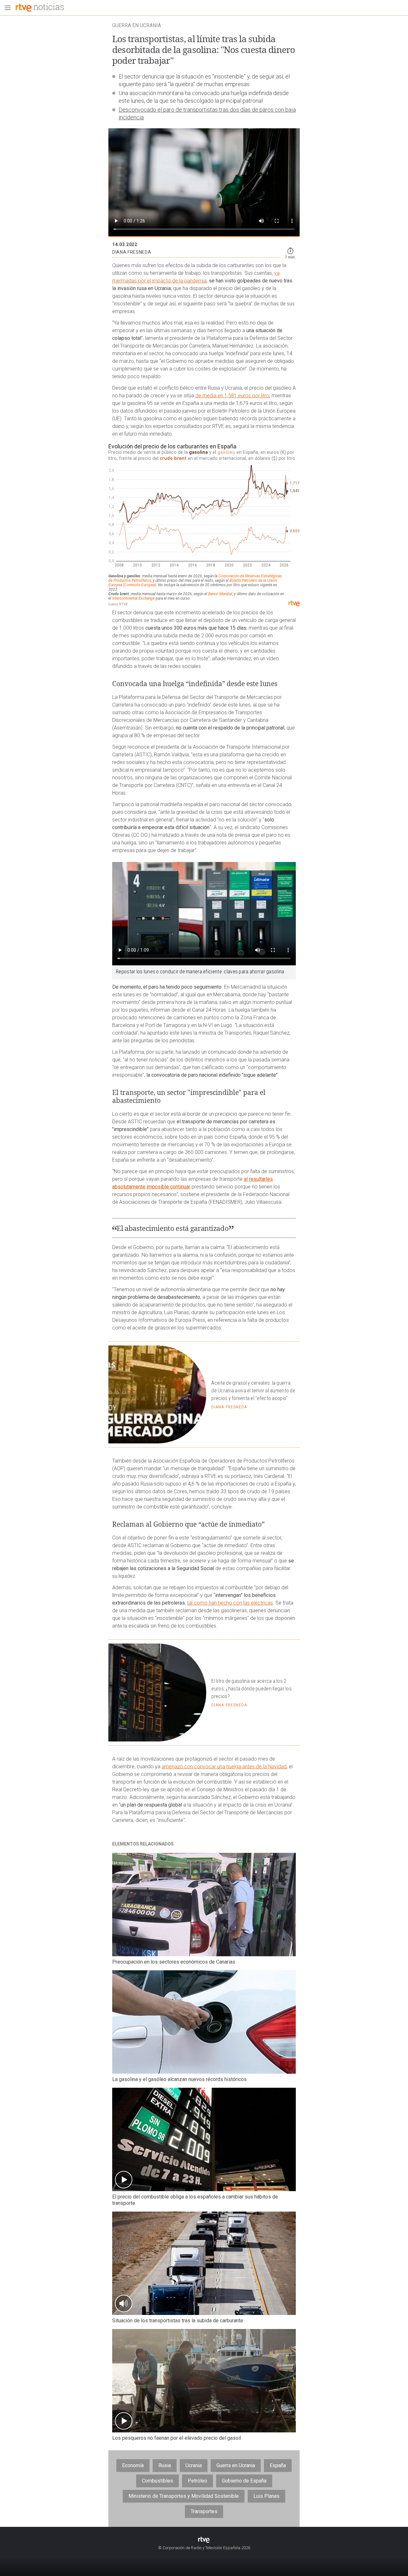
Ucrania (194, 2465)
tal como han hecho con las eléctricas (230, 1603)
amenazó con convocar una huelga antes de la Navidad (224, 1767)
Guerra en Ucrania (236, 2465)
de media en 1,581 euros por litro (232, 396)
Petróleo (197, 2481)
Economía (133, 2465)
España (278, 2465)
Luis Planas (266, 2496)
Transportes (204, 2511)
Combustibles (157, 2481)
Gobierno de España (244, 2481)
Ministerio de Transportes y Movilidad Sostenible (184, 2496)
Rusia (165, 2465)
